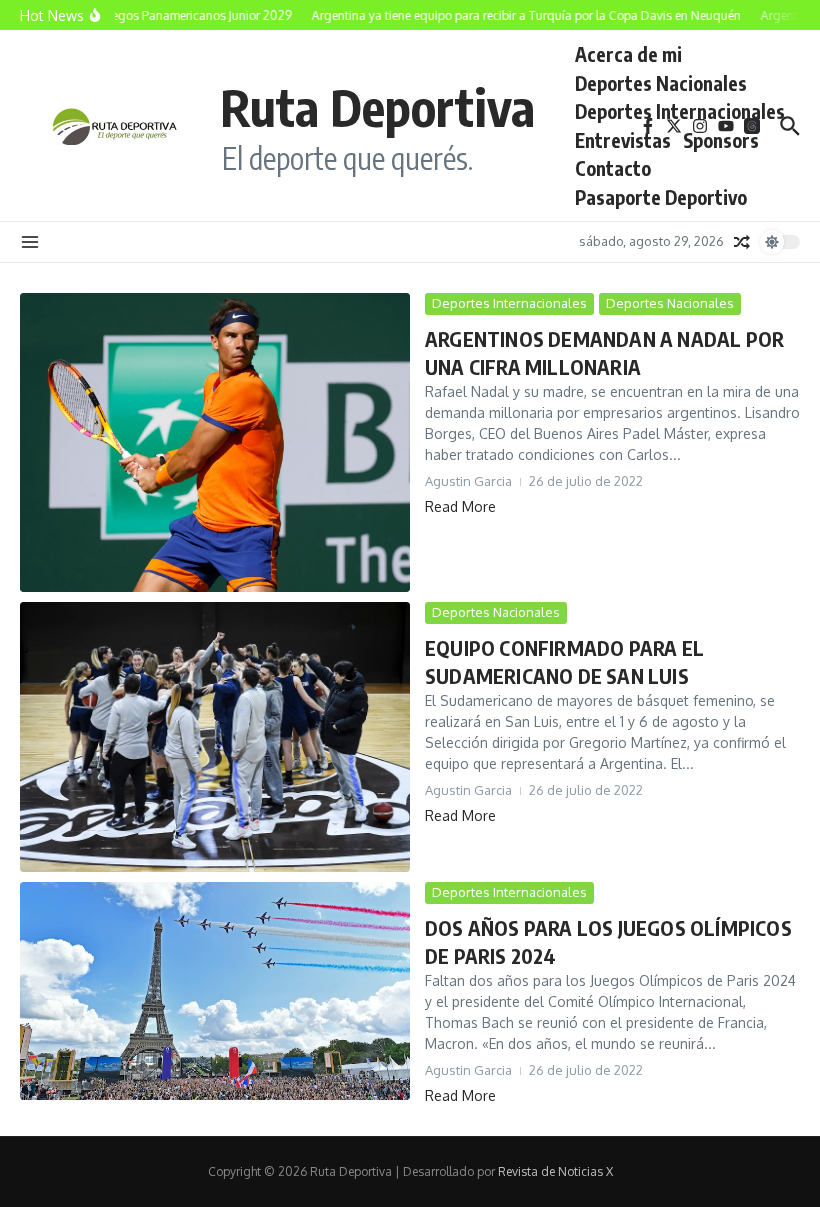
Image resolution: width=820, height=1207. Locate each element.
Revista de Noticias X (555, 1171)
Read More (460, 506)
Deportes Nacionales (661, 83)
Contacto (613, 168)
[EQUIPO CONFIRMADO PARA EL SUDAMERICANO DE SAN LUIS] (215, 737)
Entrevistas (623, 140)
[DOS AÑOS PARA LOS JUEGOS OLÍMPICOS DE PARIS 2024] (215, 990)
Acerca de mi (628, 54)
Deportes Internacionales (680, 111)
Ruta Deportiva (377, 106)
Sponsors (721, 140)
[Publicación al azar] (742, 242)
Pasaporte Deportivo (661, 197)
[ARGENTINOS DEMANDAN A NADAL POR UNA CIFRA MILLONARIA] (215, 442)
